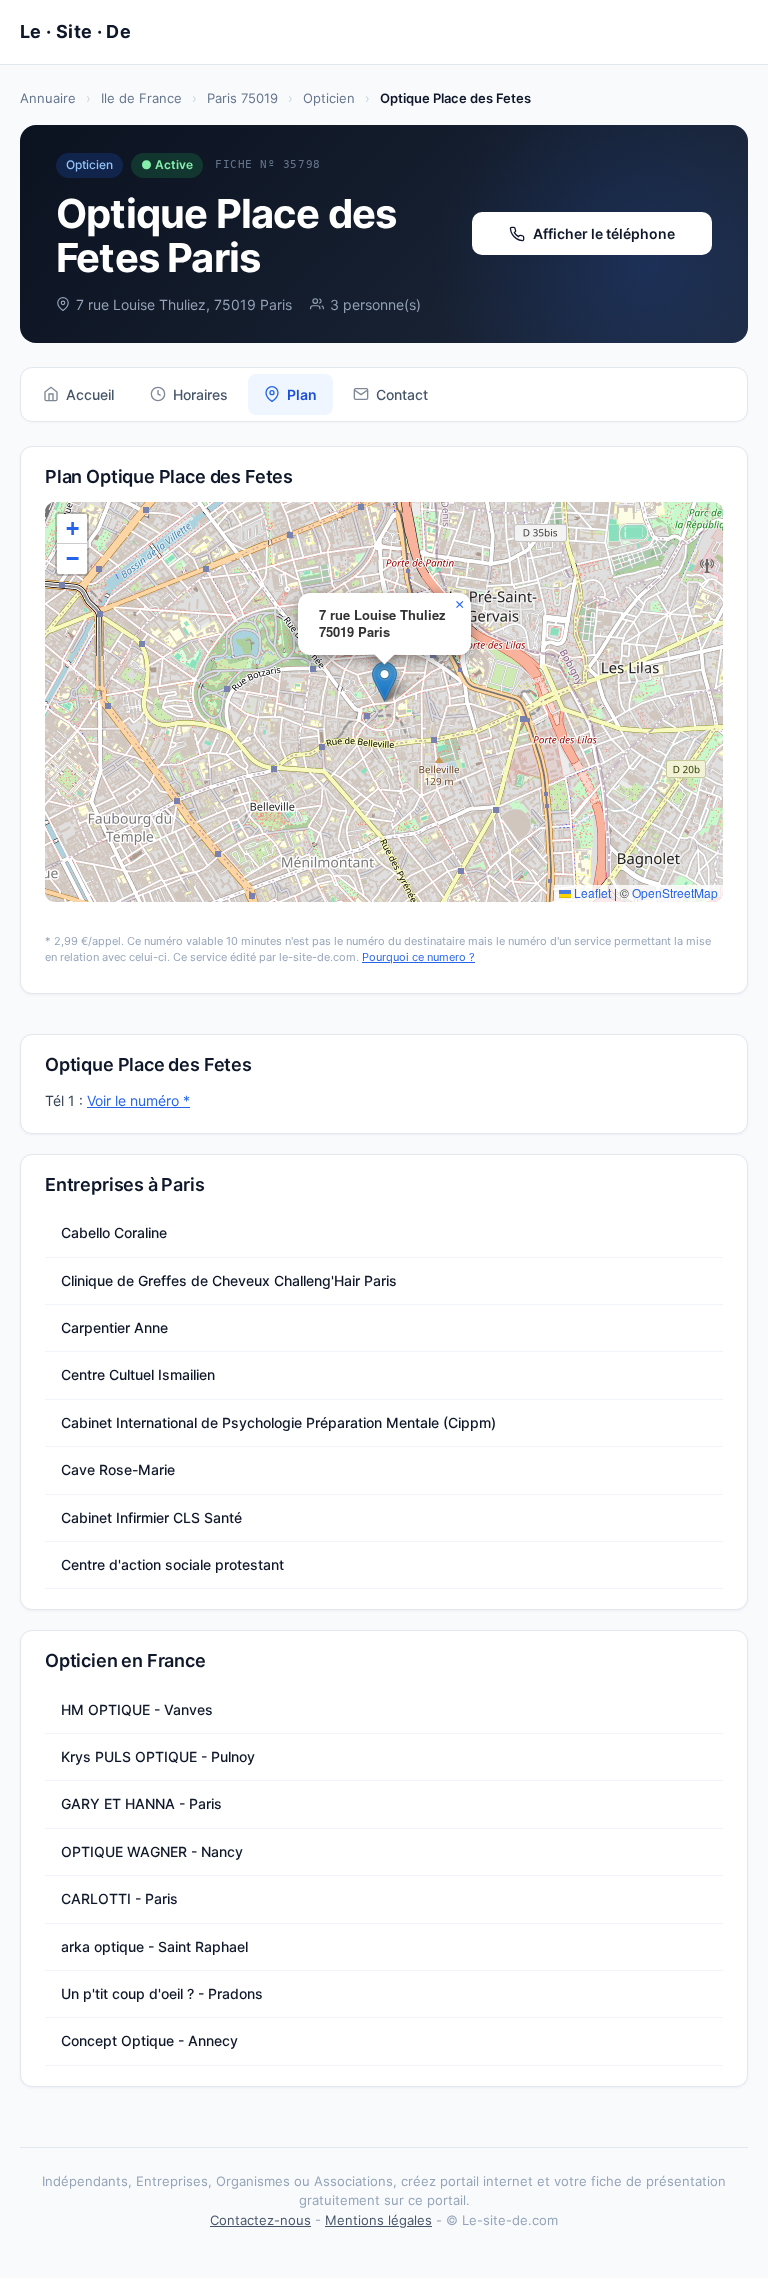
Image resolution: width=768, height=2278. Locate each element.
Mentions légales (378, 2220)
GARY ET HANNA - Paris (141, 1803)
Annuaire (48, 98)
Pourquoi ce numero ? (418, 957)
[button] (384, 681)
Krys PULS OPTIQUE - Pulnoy (158, 1756)
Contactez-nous (260, 2220)
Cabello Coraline (114, 1232)
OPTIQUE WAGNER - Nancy (152, 1851)
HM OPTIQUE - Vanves (137, 1709)
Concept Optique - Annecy (149, 2040)
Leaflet (591, 892)
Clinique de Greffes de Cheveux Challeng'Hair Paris (229, 1280)
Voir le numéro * (138, 1100)
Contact (402, 394)
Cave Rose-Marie (118, 1469)
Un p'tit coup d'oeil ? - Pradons (162, 1993)
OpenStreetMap (675, 892)
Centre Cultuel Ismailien (138, 1374)
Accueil (90, 394)
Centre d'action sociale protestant (172, 1564)
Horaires (200, 394)
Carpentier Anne (114, 1327)
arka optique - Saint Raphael (154, 1946)
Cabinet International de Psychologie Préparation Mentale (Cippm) (278, 1422)
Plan (302, 394)
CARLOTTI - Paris (119, 1898)
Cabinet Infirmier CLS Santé (151, 1517)
